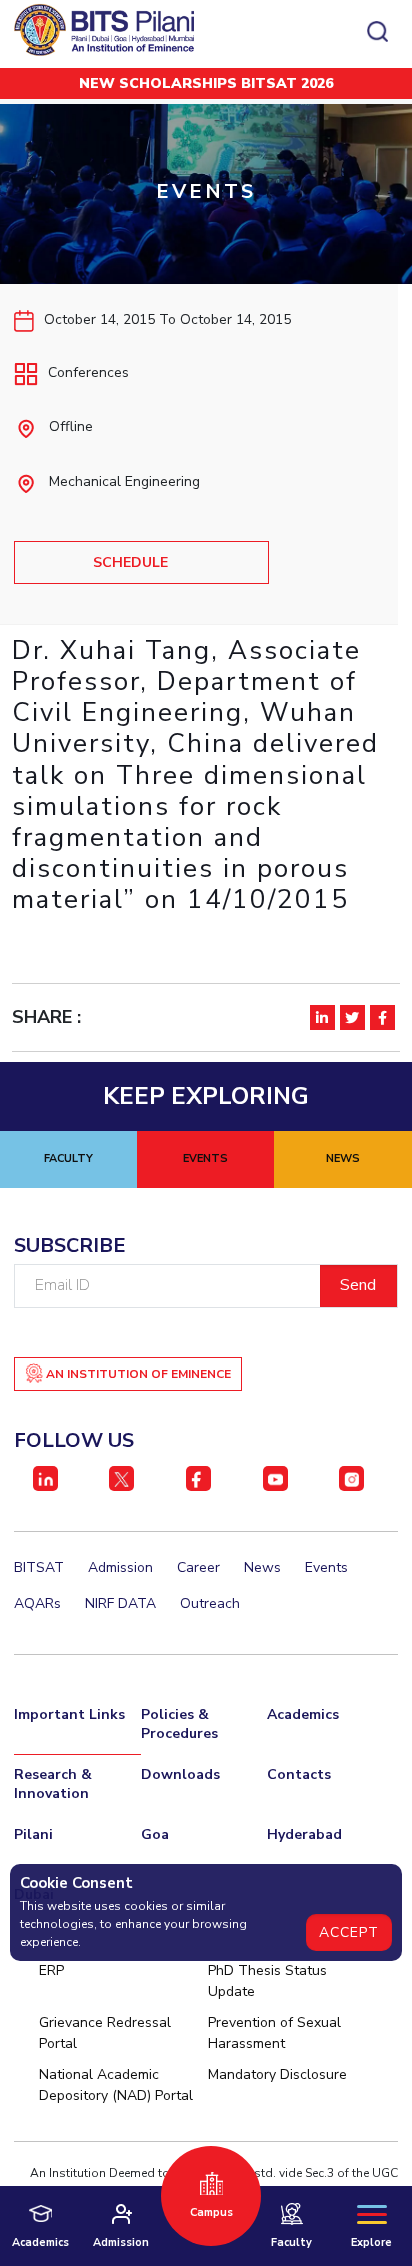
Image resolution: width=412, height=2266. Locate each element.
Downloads (180, 1774)
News (262, 1567)
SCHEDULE (130, 562)
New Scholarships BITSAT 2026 (206, 83)
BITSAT (39, 1567)
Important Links (69, 1714)
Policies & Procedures (179, 1724)
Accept (349, 1932)
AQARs (37, 1603)
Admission (120, 1567)
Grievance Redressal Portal (105, 2033)
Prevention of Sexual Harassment (274, 2033)
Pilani (33, 1834)
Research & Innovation (53, 1784)
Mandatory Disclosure (277, 2074)
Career (198, 1567)
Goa (155, 1834)
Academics (303, 1714)
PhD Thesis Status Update (267, 1981)
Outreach (210, 1603)
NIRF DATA (120, 1603)
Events (326, 1567)
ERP (51, 1970)
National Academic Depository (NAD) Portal (116, 2085)
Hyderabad (304, 1834)
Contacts (299, 1774)
